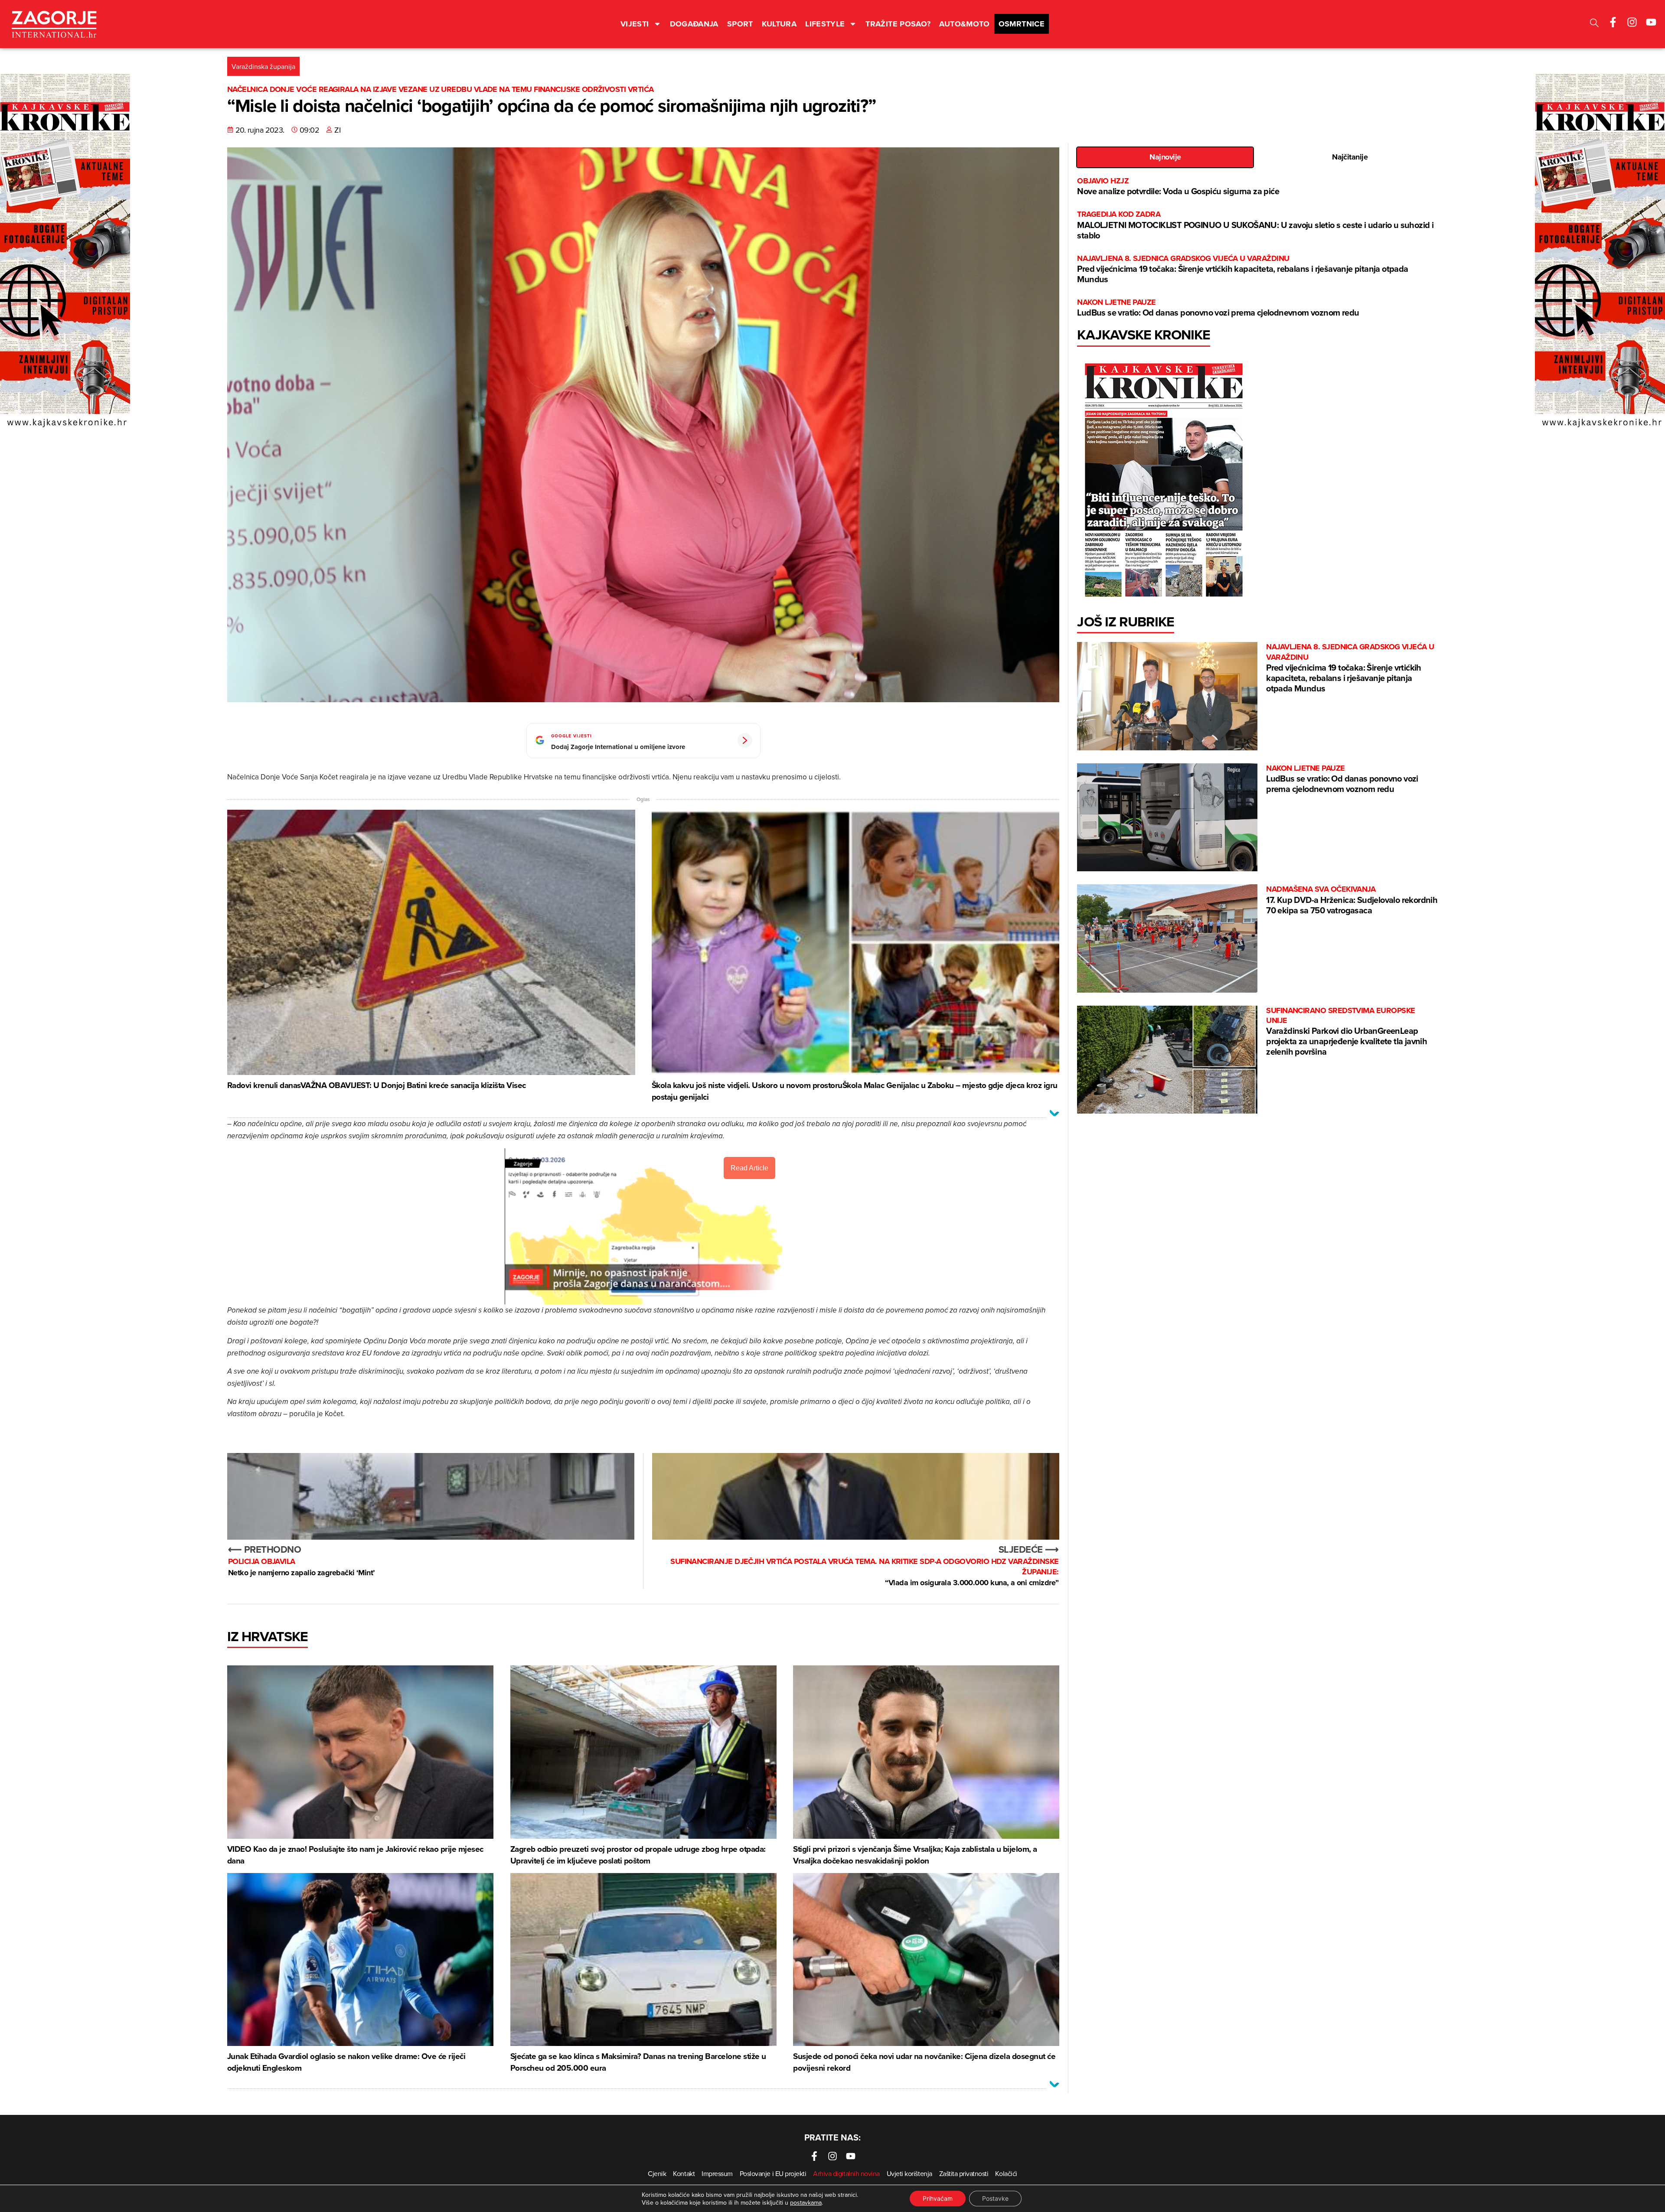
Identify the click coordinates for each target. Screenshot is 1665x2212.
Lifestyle (825, 24)
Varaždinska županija (263, 66)
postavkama (806, 2202)
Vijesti (635, 24)
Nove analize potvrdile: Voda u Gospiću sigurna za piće (1178, 187)
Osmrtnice (1022, 24)
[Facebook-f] (1613, 22)
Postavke (995, 2198)
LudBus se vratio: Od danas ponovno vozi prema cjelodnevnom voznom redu (1218, 308)
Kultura (779, 24)
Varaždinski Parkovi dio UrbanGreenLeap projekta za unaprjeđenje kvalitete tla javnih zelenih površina (1347, 1032)
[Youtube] (1651, 22)
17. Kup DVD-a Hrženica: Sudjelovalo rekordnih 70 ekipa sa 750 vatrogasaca (1352, 900)
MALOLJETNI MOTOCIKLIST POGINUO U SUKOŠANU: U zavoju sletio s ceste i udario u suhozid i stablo (1255, 225)
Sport (740, 24)
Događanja (694, 24)
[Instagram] (1632, 22)
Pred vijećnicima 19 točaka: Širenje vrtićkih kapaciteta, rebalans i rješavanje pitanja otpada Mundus (1242, 269)
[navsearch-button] (1594, 24)
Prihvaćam (938, 2198)
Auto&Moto (964, 24)
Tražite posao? (898, 24)
